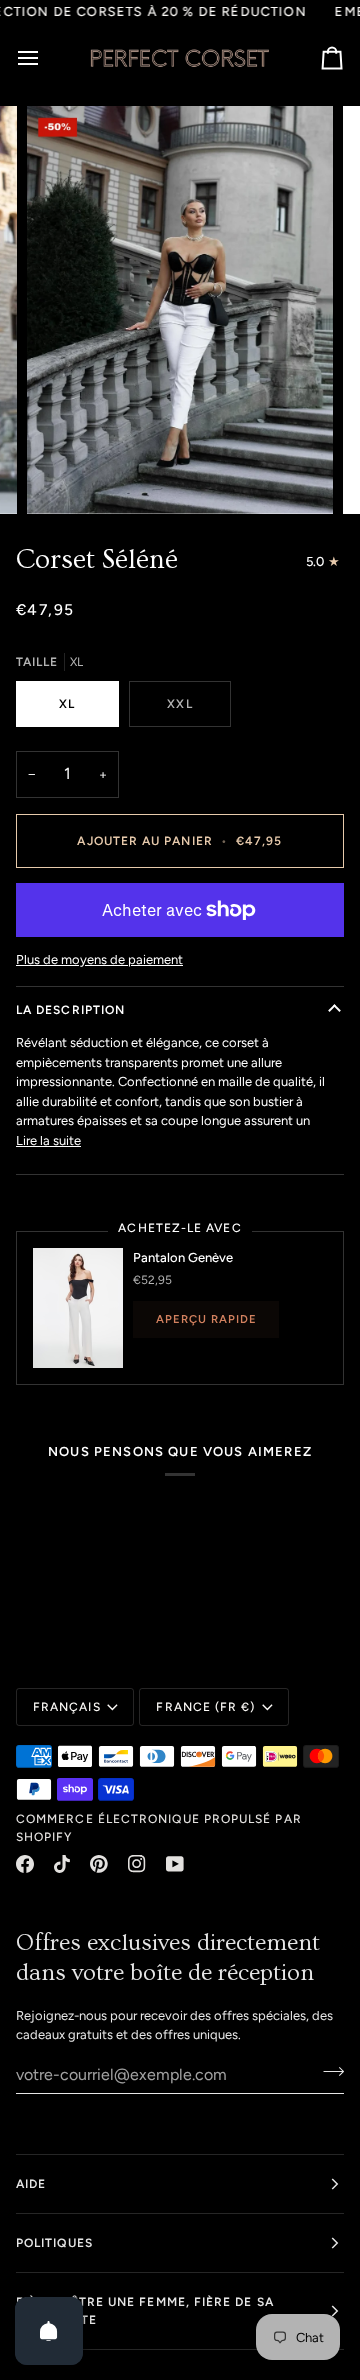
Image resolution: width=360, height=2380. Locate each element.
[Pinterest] (99, 1864)
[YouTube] (175, 1864)
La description (70, 1010)
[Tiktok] (62, 1864)
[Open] (49, 2331)
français (67, 1707)
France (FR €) (205, 1707)
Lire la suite (48, 1140)
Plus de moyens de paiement (99, 959)
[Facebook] (25, 1864)
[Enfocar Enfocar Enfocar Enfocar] (180, 310)
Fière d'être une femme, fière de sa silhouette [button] (145, 2311)
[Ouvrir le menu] (46, 57)
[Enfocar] (64, 476)
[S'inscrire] (327, 2072)
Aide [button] (31, 2184)
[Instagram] (137, 1864)
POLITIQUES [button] (54, 2243)
